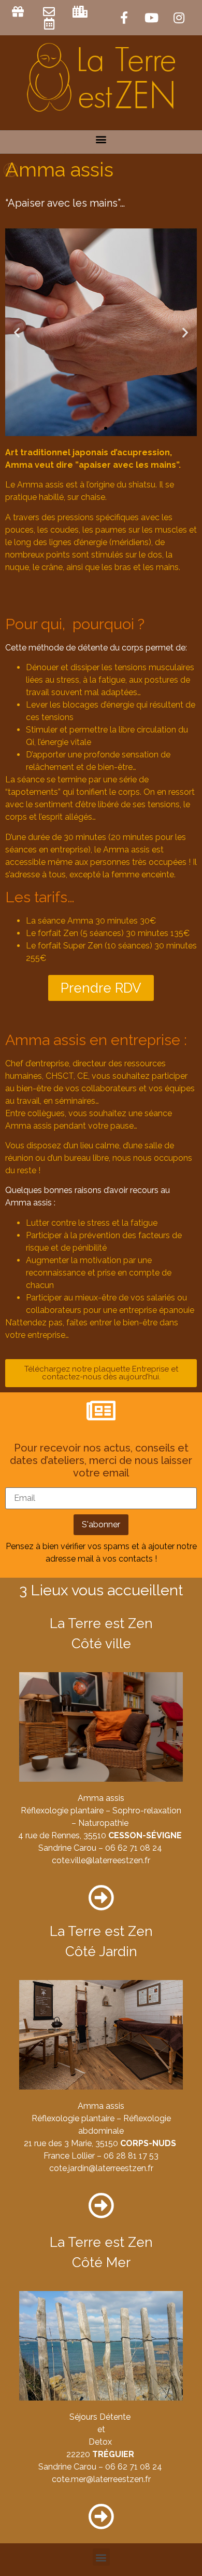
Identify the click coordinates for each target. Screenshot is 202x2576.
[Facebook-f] (124, 18)
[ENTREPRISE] (82, 12)
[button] (101, 139)
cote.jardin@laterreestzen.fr (101, 2168)
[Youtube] (152, 18)
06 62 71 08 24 (134, 1848)
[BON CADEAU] (19, 12)
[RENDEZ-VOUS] (51, 24)
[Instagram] (179, 18)
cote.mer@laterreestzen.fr (101, 2479)
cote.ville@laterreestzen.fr (101, 1860)
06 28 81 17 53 (131, 2156)
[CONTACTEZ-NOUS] (51, 12)
